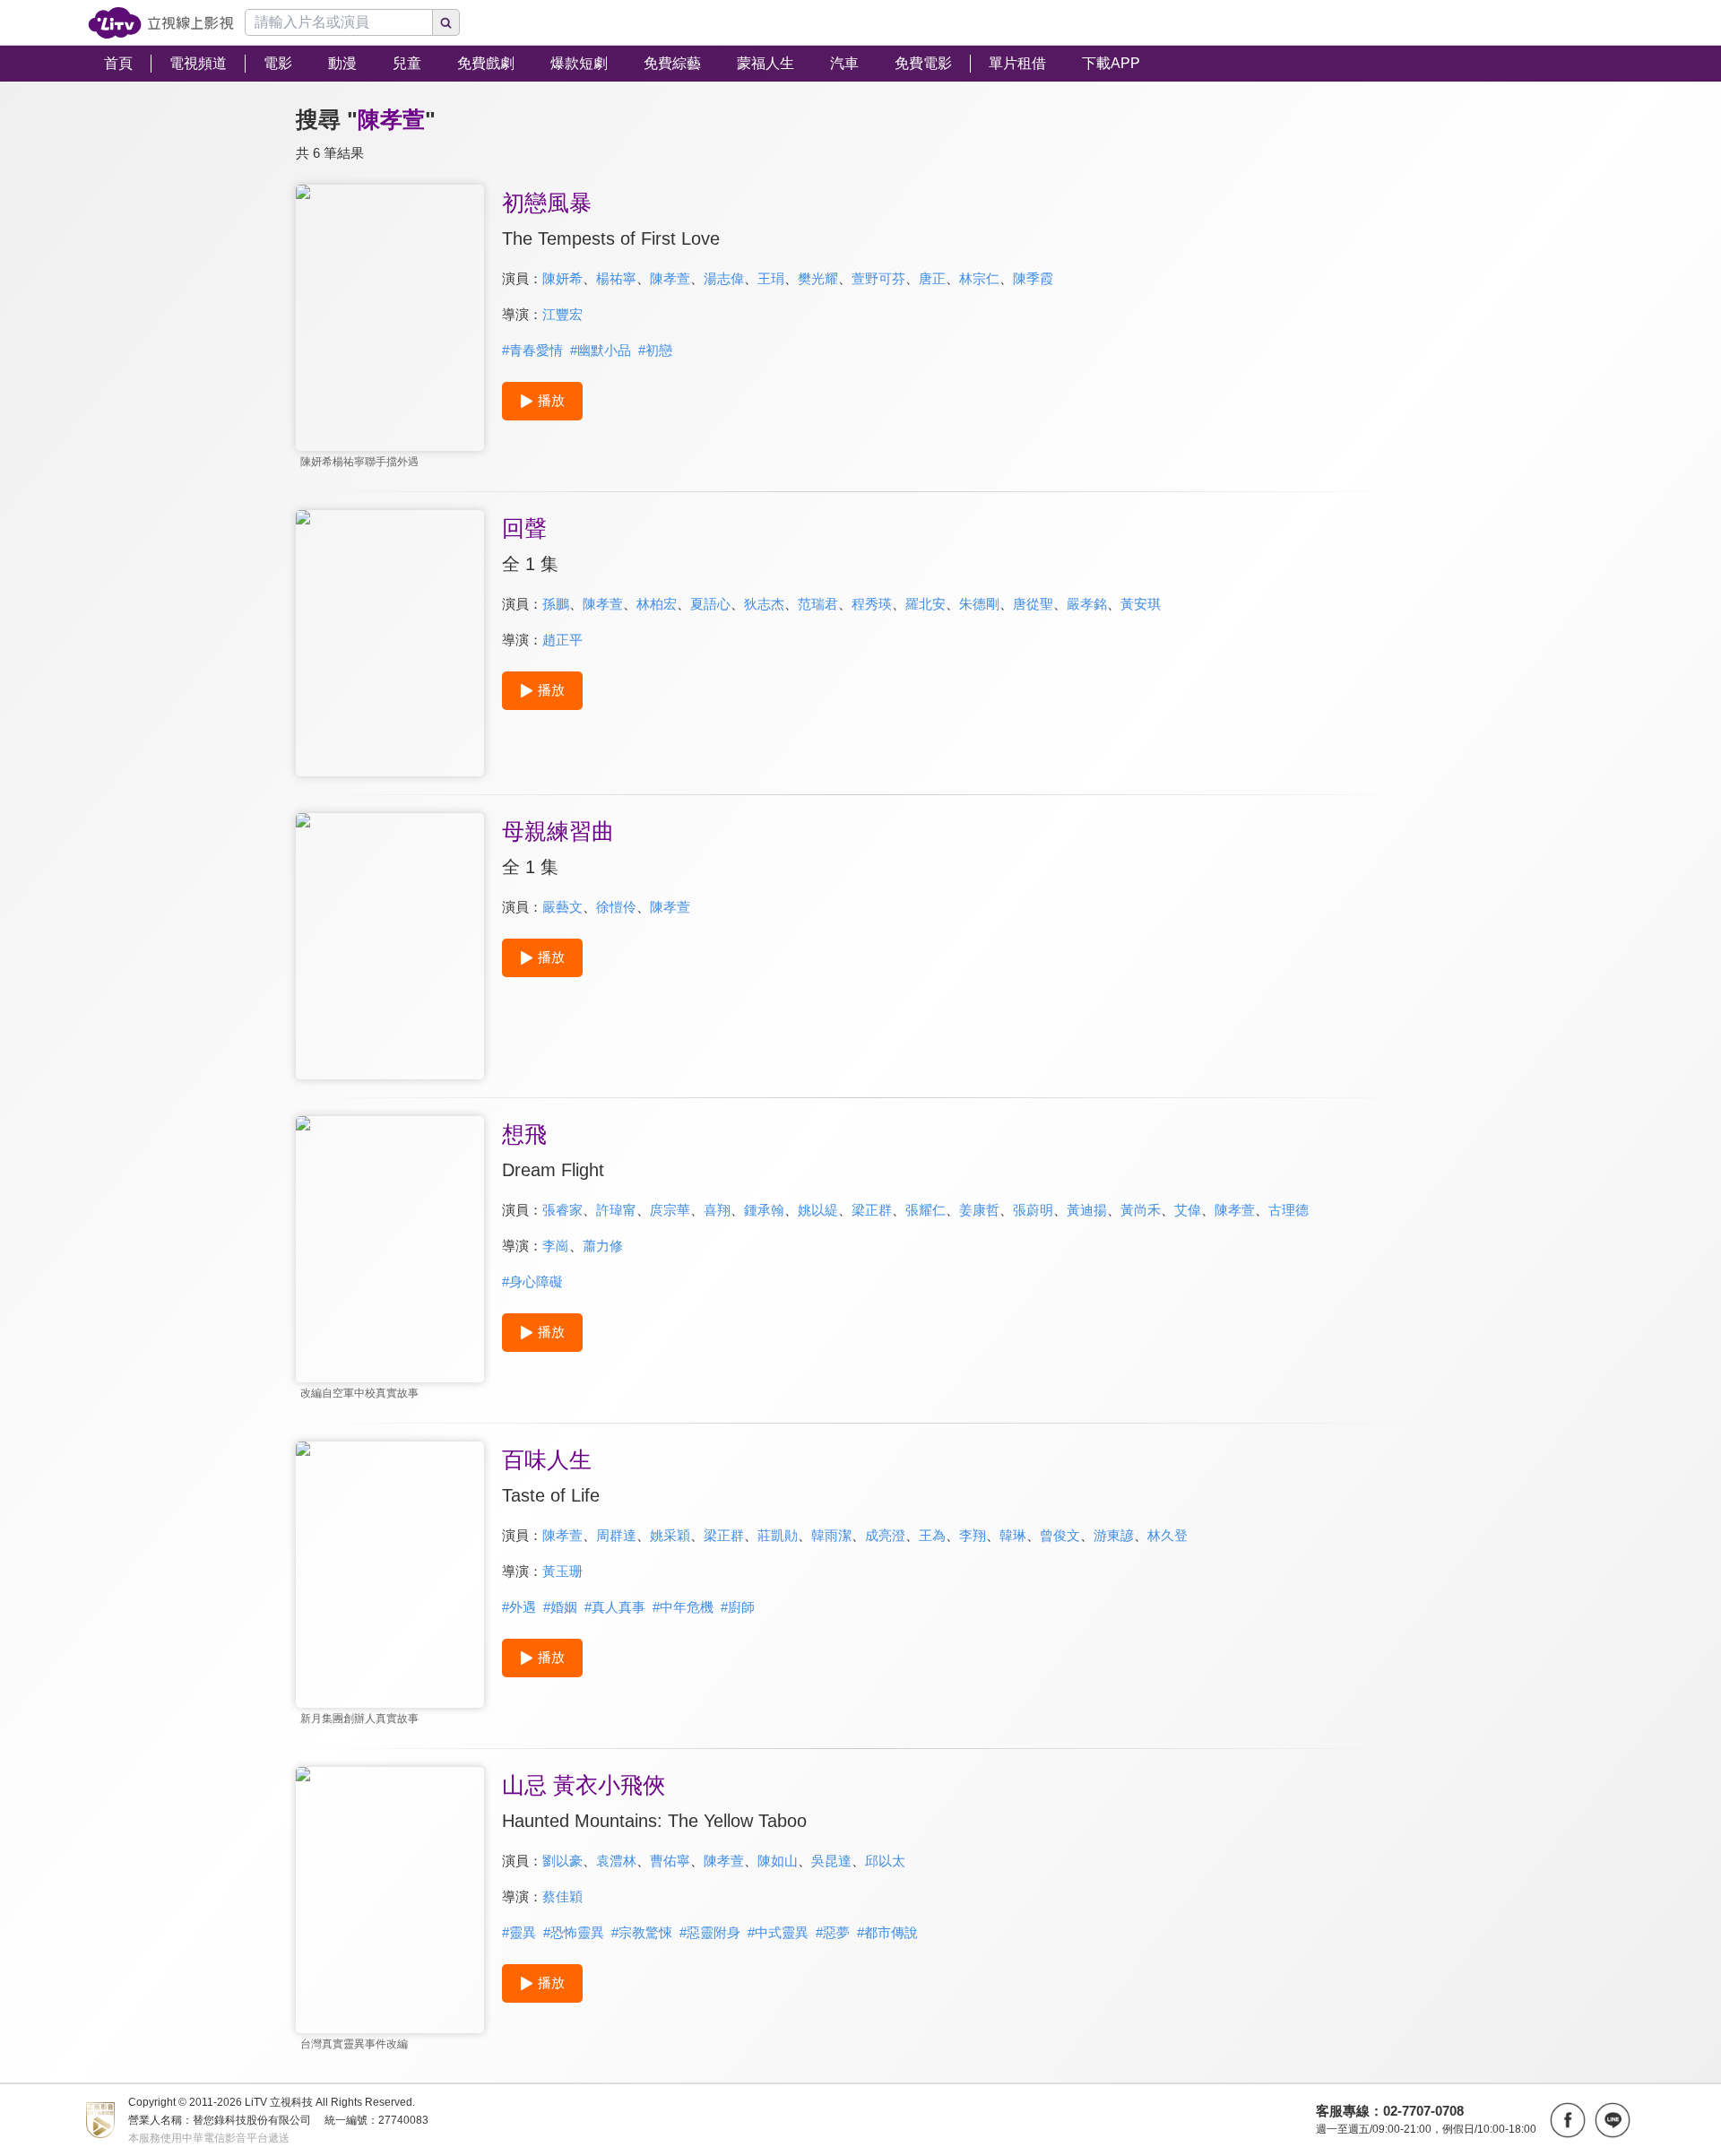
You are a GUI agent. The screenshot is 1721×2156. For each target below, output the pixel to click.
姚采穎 (670, 1535)
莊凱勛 (778, 1535)
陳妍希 (562, 278)
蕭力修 (603, 1246)
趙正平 (562, 640)
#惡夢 (833, 1932)
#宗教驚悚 (642, 1932)
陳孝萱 (670, 278)
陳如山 (778, 1861)
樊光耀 (818, 278)
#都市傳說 (887, 1932)
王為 (932, 1535)
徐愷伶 (616, 907)
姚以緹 (818, 1210)
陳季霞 (1033, 278)
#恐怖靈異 (574, 1932)
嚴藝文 (562, 907)
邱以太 (885, 1861)
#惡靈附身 (710, 1932)
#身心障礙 (532, 1281)
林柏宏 (657, 604)
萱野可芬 (878, 278)
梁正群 (872, 1210)
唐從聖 (1033, 604)
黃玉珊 (562, 1571)
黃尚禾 (1141, 1210)
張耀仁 (925, 1210)
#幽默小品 (601, 350)
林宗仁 (979, 278)
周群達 (616, 1535)
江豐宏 (562, 314)
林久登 (1168, 1535)
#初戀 (655, 350)
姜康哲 (979, 1210)
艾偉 (1188, 1210)
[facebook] (1568, 2120)
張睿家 (562, 1210)
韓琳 (1013, 1535)
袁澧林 (616, 1861)
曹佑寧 (670, 1861)
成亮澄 (885, 1535)
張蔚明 (1033, 1210)
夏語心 (710, 604)
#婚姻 (560, 1607)
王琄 (771, 278)
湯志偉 (724, 278)
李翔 (973, 1535)
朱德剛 (979, 604)
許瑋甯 (616, 1210)
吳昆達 (831, 1861)
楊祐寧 (616, 278)
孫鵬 (556, 604)
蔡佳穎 (562, 1896)
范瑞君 (818, 604)
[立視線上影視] (161, 23)
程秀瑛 (872, 604)
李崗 (556, 1246)
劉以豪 (562, 1861)
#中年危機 (683, 1607)
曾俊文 (1060, 1535)
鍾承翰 (764, 1210)
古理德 (1289, 1210)
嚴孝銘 (1087, 604)
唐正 (932, 278)
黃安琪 (1141, 604)
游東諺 (1114, 1535)
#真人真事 (615, 1607)
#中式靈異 (778, 1932)
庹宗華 (670, 1210)
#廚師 (738, 1607)
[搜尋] (446, 22)
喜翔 (717, 1210)
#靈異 (519, 1932)
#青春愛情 (532, 350)
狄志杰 (764, 604)
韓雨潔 (831, 1535)
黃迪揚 (1087, 1210)
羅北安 (925, 604)
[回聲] (390, 643)
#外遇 (519, 1607)
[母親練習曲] (390, 946)
